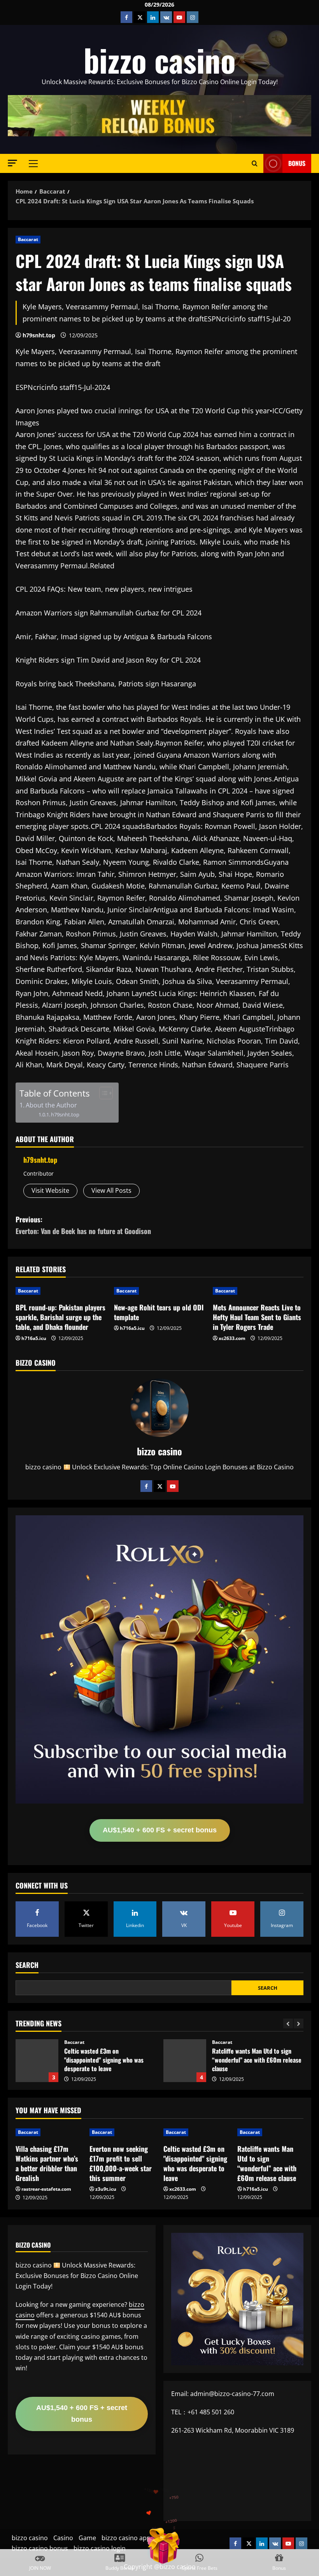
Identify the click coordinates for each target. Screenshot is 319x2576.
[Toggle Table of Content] (102, 1093)
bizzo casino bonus (40, 2548)
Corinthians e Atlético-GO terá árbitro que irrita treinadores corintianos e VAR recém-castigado (185, 2061)
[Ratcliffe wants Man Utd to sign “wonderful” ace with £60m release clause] (270, 2132)
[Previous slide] (288, 2023)
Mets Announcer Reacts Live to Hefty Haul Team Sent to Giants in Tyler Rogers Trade (257, 1317)
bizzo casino (160, 60)
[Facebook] (146, 1486)
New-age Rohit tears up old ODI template (159, 1312)
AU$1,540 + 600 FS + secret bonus (160, 1830)
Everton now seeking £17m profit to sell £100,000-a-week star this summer (121, 2163)
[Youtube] (173, 1486)
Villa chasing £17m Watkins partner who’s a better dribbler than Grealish (47, 2163)
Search (27, 1965)
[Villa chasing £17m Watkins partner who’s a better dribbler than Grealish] (49, 2132)
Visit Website (50, 1190)
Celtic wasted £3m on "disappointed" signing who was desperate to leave (195, 2163)
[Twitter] (159, 1486)
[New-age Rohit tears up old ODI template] (159, 1291)
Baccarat (28, 239)
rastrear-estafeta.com (46, 2189)
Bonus (297, 163)
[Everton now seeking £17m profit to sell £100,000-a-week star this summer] (123, 2132)
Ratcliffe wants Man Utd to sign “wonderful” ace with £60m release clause (37, 2061)
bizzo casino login (100, 2548)
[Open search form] (255, 163)
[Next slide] (299, 2023)
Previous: (83, 1225)
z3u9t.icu (106, 2189)
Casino (63, 2538)
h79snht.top (39, 335)
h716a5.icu (34, 1338)
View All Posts (111, 1190)
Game (87, 2538)
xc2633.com (232, 1338)
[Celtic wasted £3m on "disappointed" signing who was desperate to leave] (196, 2132)
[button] (12, 163)
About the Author (51, 1105)
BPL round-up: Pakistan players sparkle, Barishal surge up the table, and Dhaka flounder (60, 1317)
